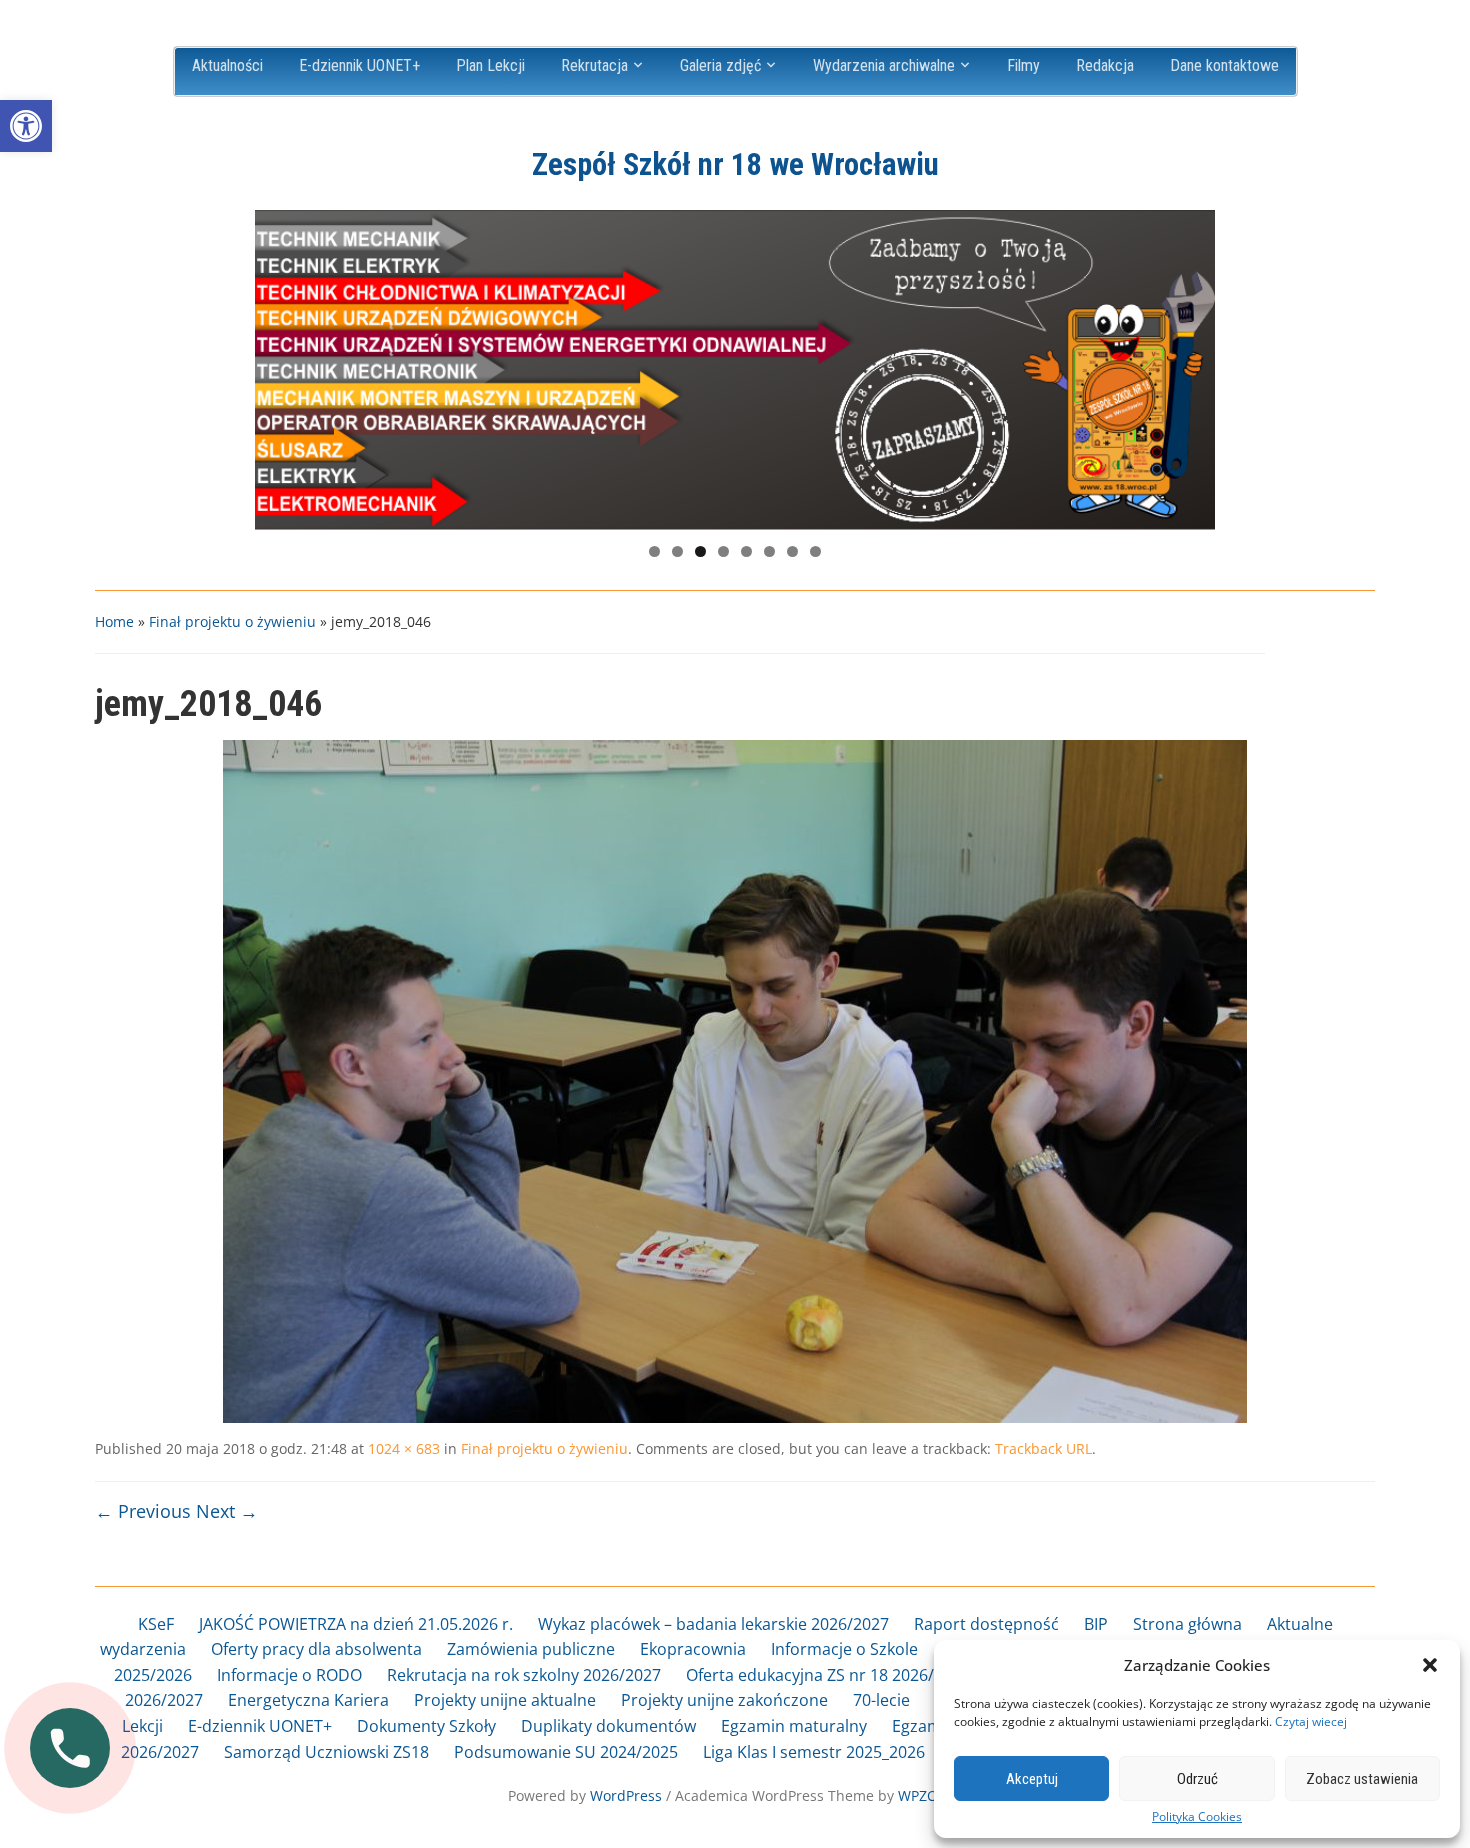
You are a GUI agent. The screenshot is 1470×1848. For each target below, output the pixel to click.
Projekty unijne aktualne (505, 1700)
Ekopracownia (693, 1649)
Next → (227, 1511)
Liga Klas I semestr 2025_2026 (814, 1752)
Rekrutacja (594, 65)
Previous (280, 365)
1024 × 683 (404, 1448)
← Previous (143, 1511)
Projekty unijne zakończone (724, 1700)
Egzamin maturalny (794, 1726)
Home (114, 621)
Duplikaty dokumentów (608, 1726)
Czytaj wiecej (1311, 1721)
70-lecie (881, 1700)
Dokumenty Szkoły (426, 1726)
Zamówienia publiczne (531, 1649)
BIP (1096, 1624)
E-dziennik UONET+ (359, 65)
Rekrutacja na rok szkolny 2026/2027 (524, 1675)
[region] (735, 370)
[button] (26, 126)
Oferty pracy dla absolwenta (316, 1649)
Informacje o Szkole (844, 1649)
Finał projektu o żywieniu (232, 621)
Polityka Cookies (1197, 1817)
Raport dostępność (986, 1624)
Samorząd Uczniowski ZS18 (326, 1752)
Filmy (1023, 65)
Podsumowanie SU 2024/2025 (566, 1752)
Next (1190, 365)
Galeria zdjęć (720, 65)
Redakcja (1105, 65)
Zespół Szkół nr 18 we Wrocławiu (735, 164)
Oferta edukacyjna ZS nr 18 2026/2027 (828, 1675)
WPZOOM (930, 1795)
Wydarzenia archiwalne (884, 65)
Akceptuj (1032, 1779)
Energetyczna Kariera (308, 1700)
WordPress (626, 1795)
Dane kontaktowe (1224, 65)
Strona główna (1187, 1624)
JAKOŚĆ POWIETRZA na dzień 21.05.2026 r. (356, 1624)
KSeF (156, 1624)
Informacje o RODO (289, 1675)
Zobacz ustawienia (1362, 1779)
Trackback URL (1043, 1448)
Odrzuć (1197, 1779)
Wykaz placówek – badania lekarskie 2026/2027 (713, 1624)
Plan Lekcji (490, 65)
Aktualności (227, 65)
